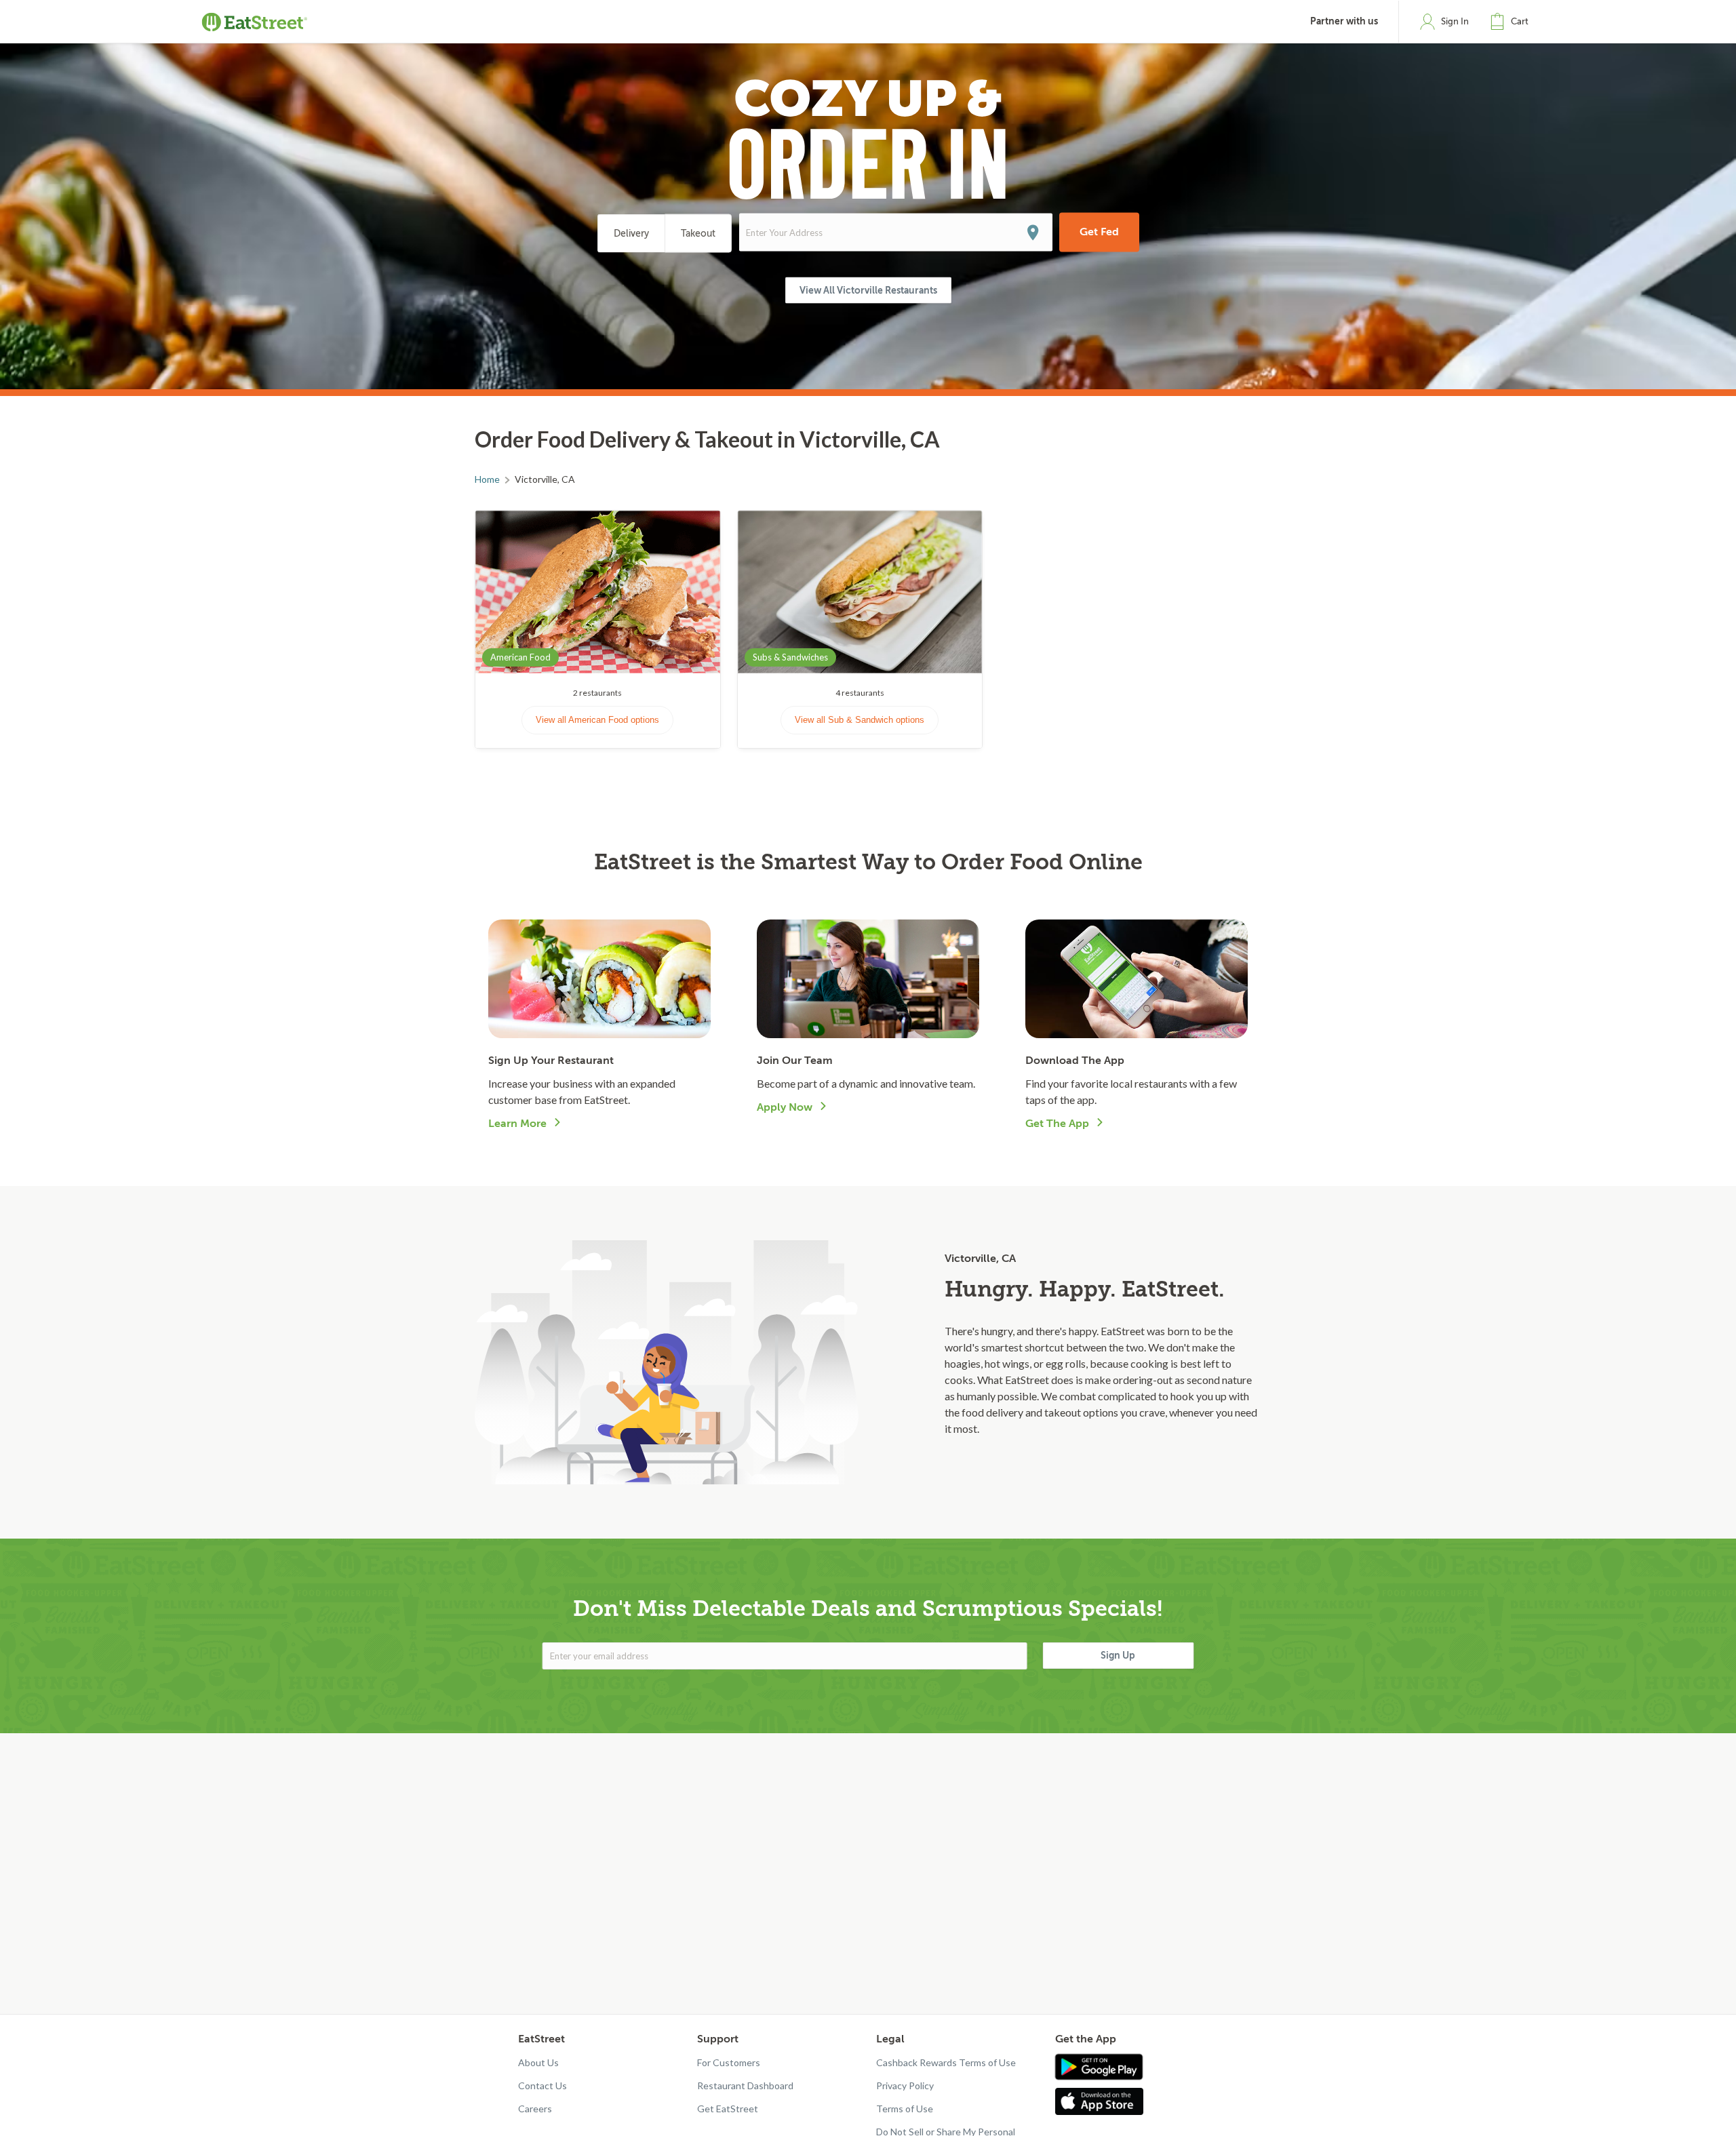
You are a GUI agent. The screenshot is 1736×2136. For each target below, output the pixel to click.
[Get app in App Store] (1102, 2101)
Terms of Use (905, 2109)
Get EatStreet (728, 2109)
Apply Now (785, 1107)
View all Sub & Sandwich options (860, 720)
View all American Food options (597, 720)
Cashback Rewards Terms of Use (946, 2062)
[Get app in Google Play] (1099, 2068)
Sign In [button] (1455, 21)
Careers (535, 2109)
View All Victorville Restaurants (868, 290)
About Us (538, 2062)
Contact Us (542, 2085)
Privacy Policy (905, 2085)
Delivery (631, 234)
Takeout (698, 234)
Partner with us (1344, 21)
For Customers (729, 2062)
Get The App (1057, 1124)
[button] (1512, 22)
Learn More (517, 1124)
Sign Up (1118, 1655)
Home (487, 479)
